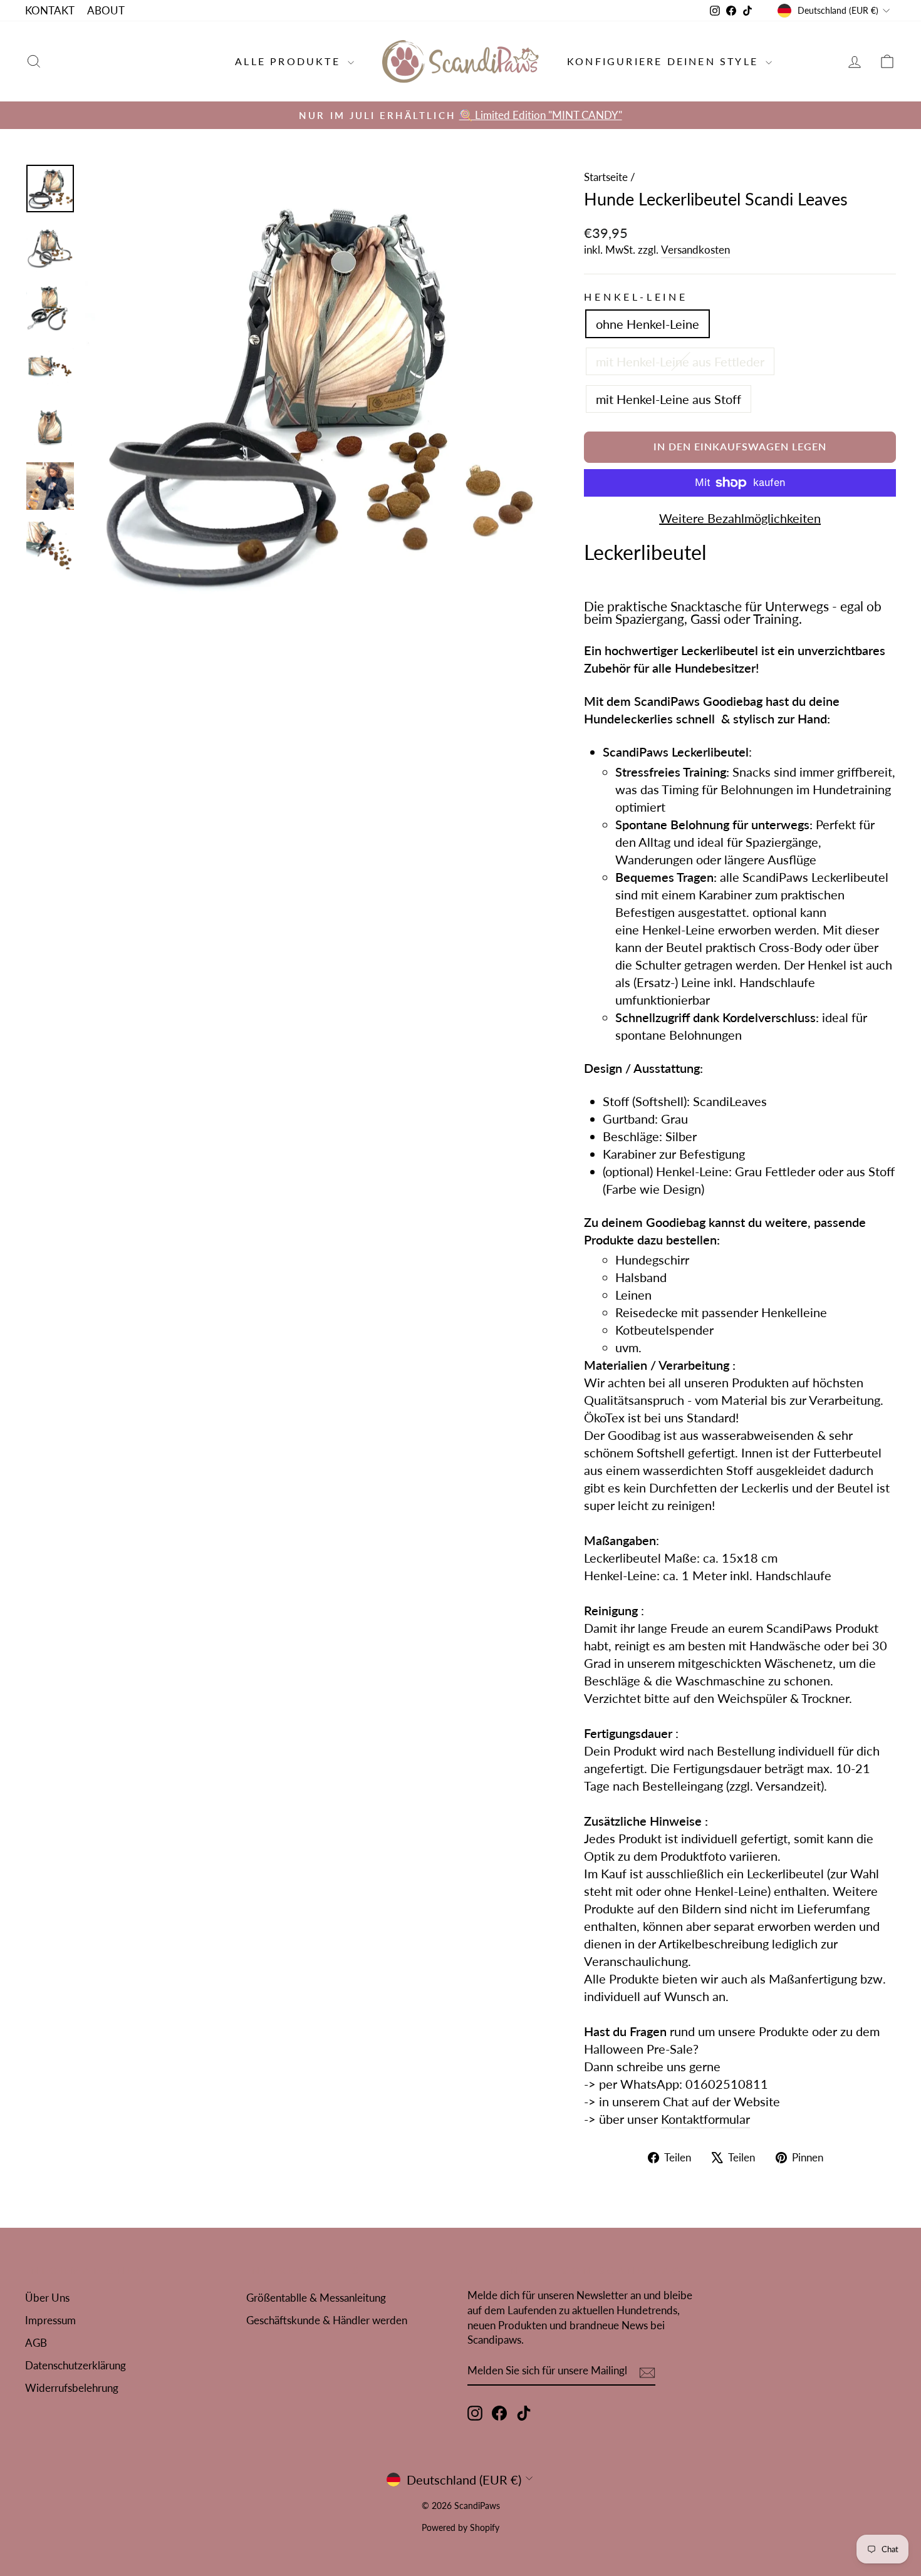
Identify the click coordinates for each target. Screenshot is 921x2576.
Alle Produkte (290, 61)
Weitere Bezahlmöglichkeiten (740, 518)
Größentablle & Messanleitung (316, 2298)
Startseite (606, 177)
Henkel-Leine (636, 297)
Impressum (50, 2320)
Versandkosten (695, 250)
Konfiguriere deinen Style (665, 61)
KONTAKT (50, 10)
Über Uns (47, 2298)
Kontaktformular (705, 2119)
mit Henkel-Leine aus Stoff (669, 399)
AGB (36, 2343)
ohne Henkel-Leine (648, 324)
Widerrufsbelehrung (72, 2388)
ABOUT (106, 10)
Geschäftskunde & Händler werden (327, 2320)
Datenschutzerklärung (75, 2365)
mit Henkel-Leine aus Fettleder (680, 361)
